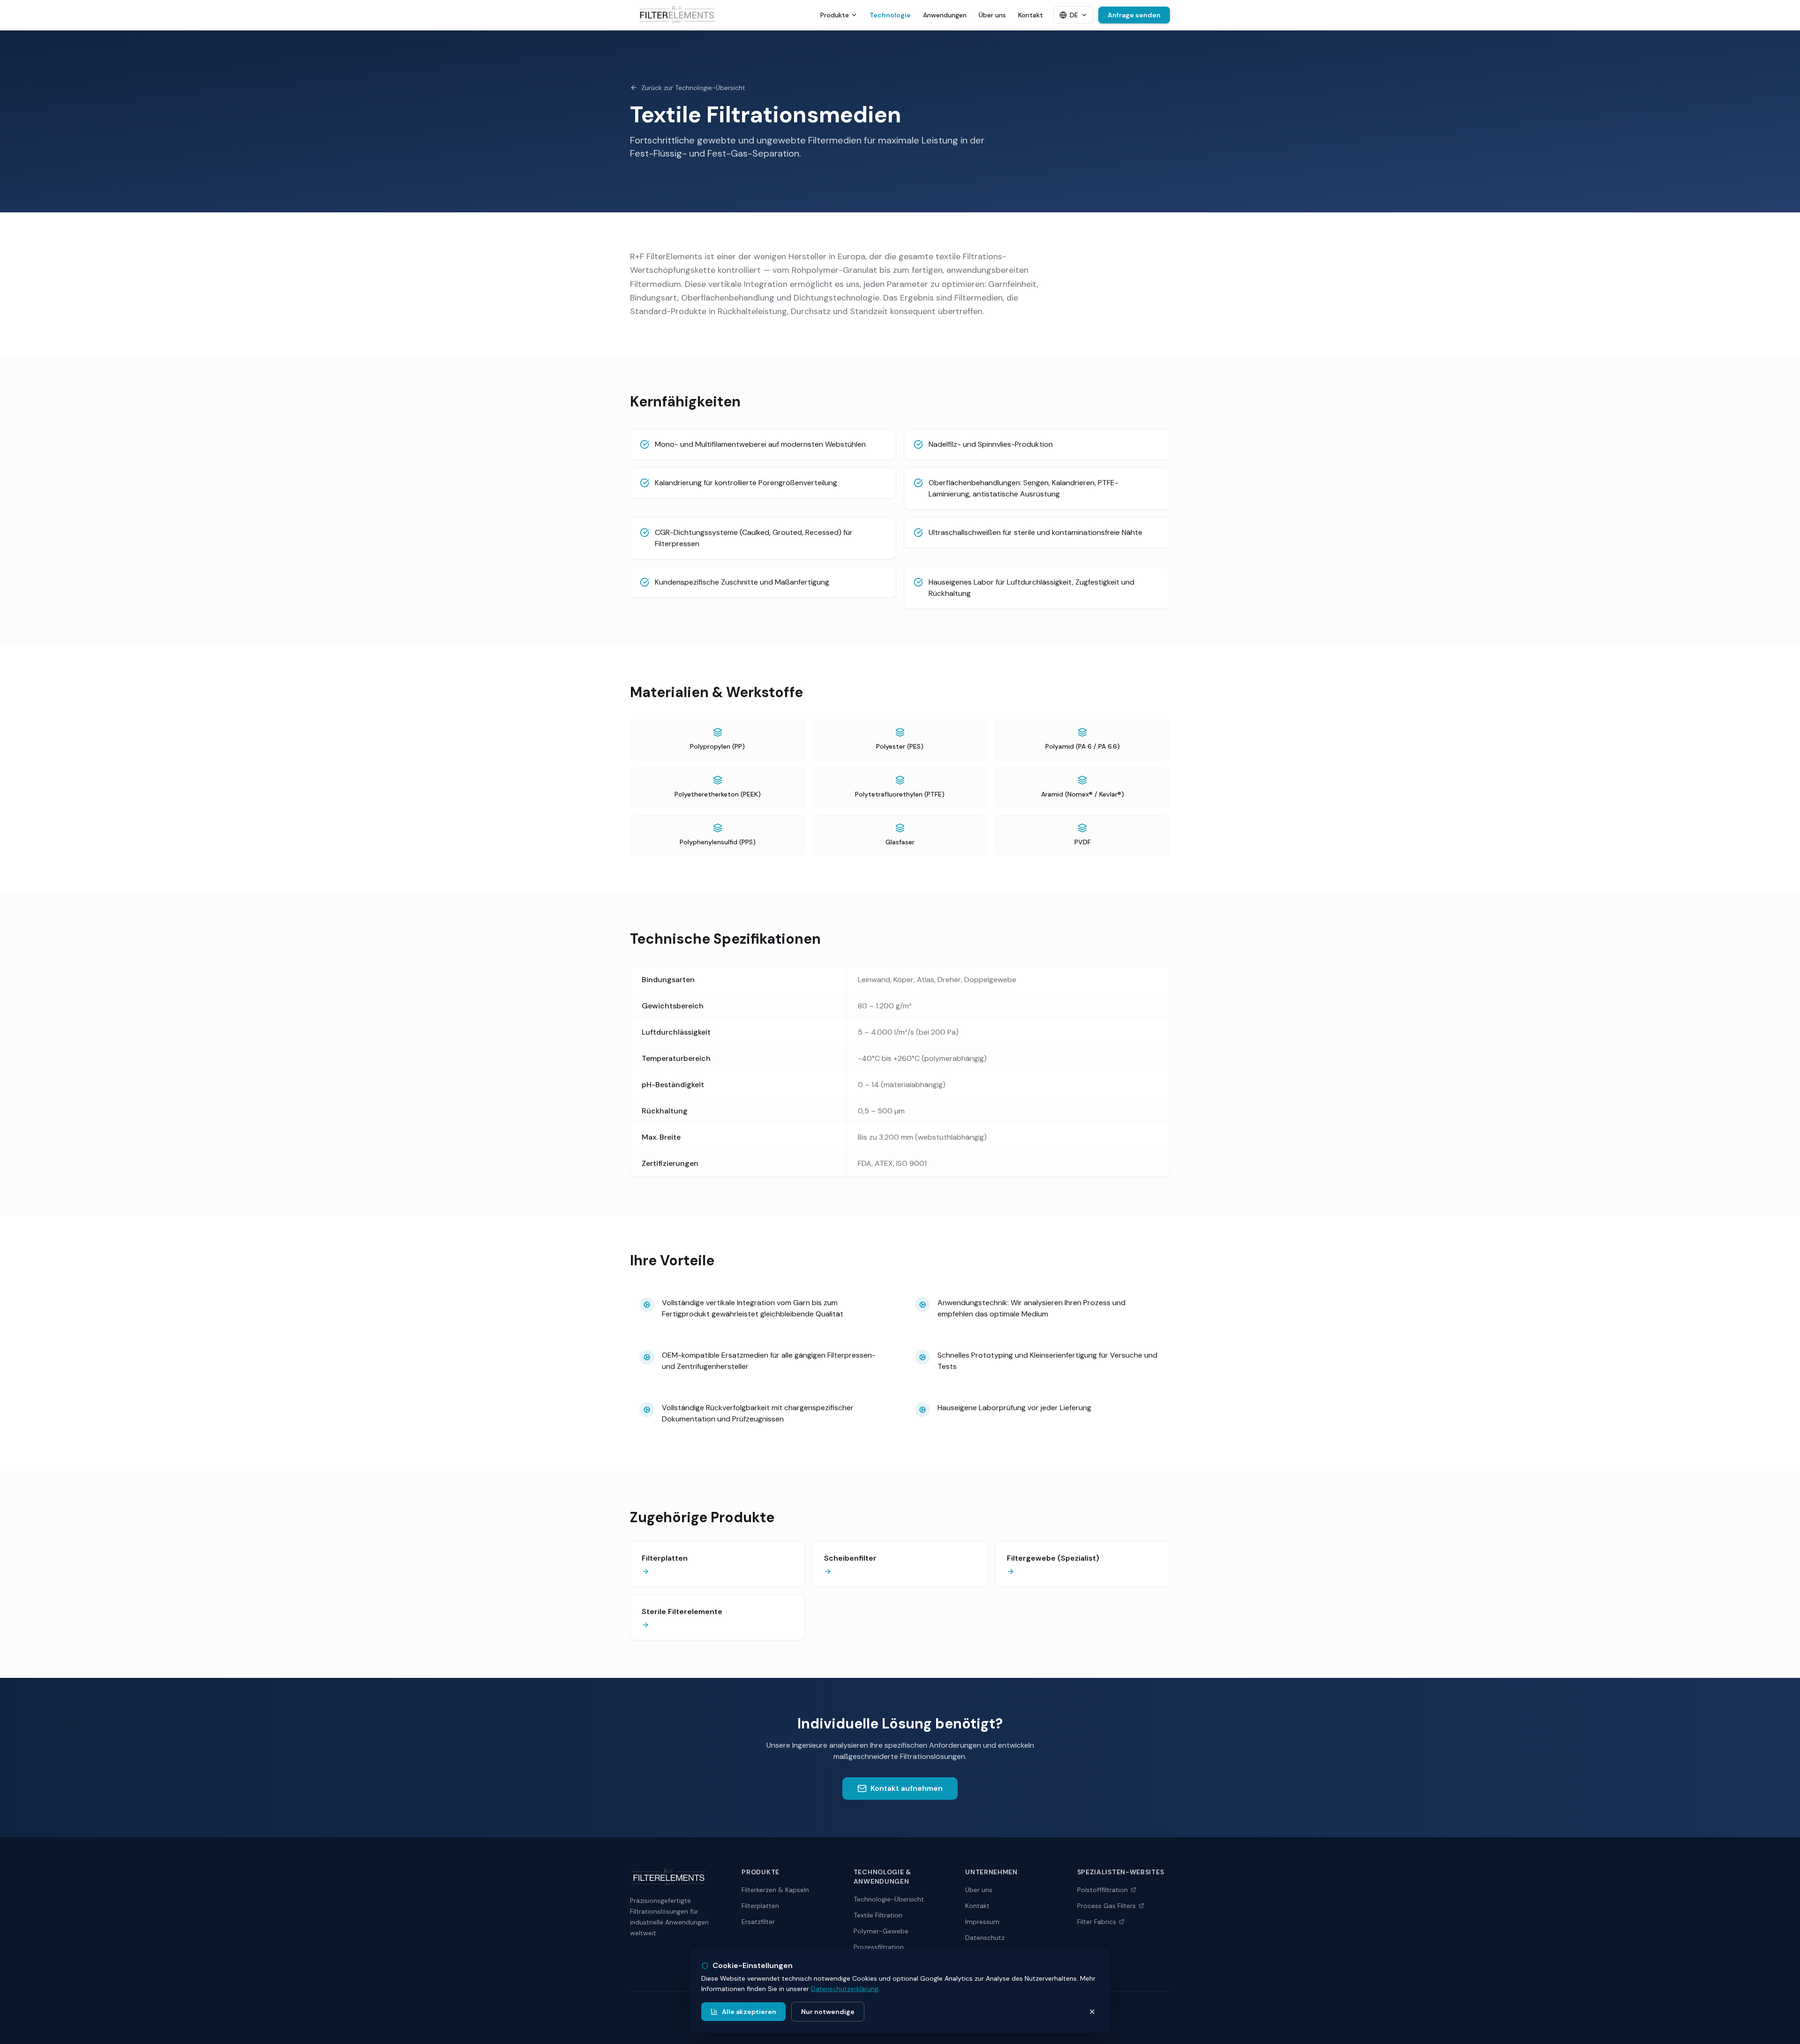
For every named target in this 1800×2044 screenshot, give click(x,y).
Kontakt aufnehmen (907, 1788)
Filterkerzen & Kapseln (775, 1890)
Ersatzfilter (758, 1922)
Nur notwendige (828, 2012)
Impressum (982, 1922)
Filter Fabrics (1097, 1922)
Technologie (890, 15)
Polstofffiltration (1102, 1890)
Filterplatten (760, 1906)
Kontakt (1031, 15)
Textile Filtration (878, 1915)
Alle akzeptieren (749, 2012)
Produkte (835, 15)
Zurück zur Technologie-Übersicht (693, 88)
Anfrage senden (1134, 15)
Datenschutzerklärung (845, 1989)
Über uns (992, 15)
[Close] (1092, 2012)
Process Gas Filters (1106, 1906)
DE (1074, 15)
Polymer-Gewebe (881, 1931)
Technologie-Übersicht (889, 1899)
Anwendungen (945, 15)
